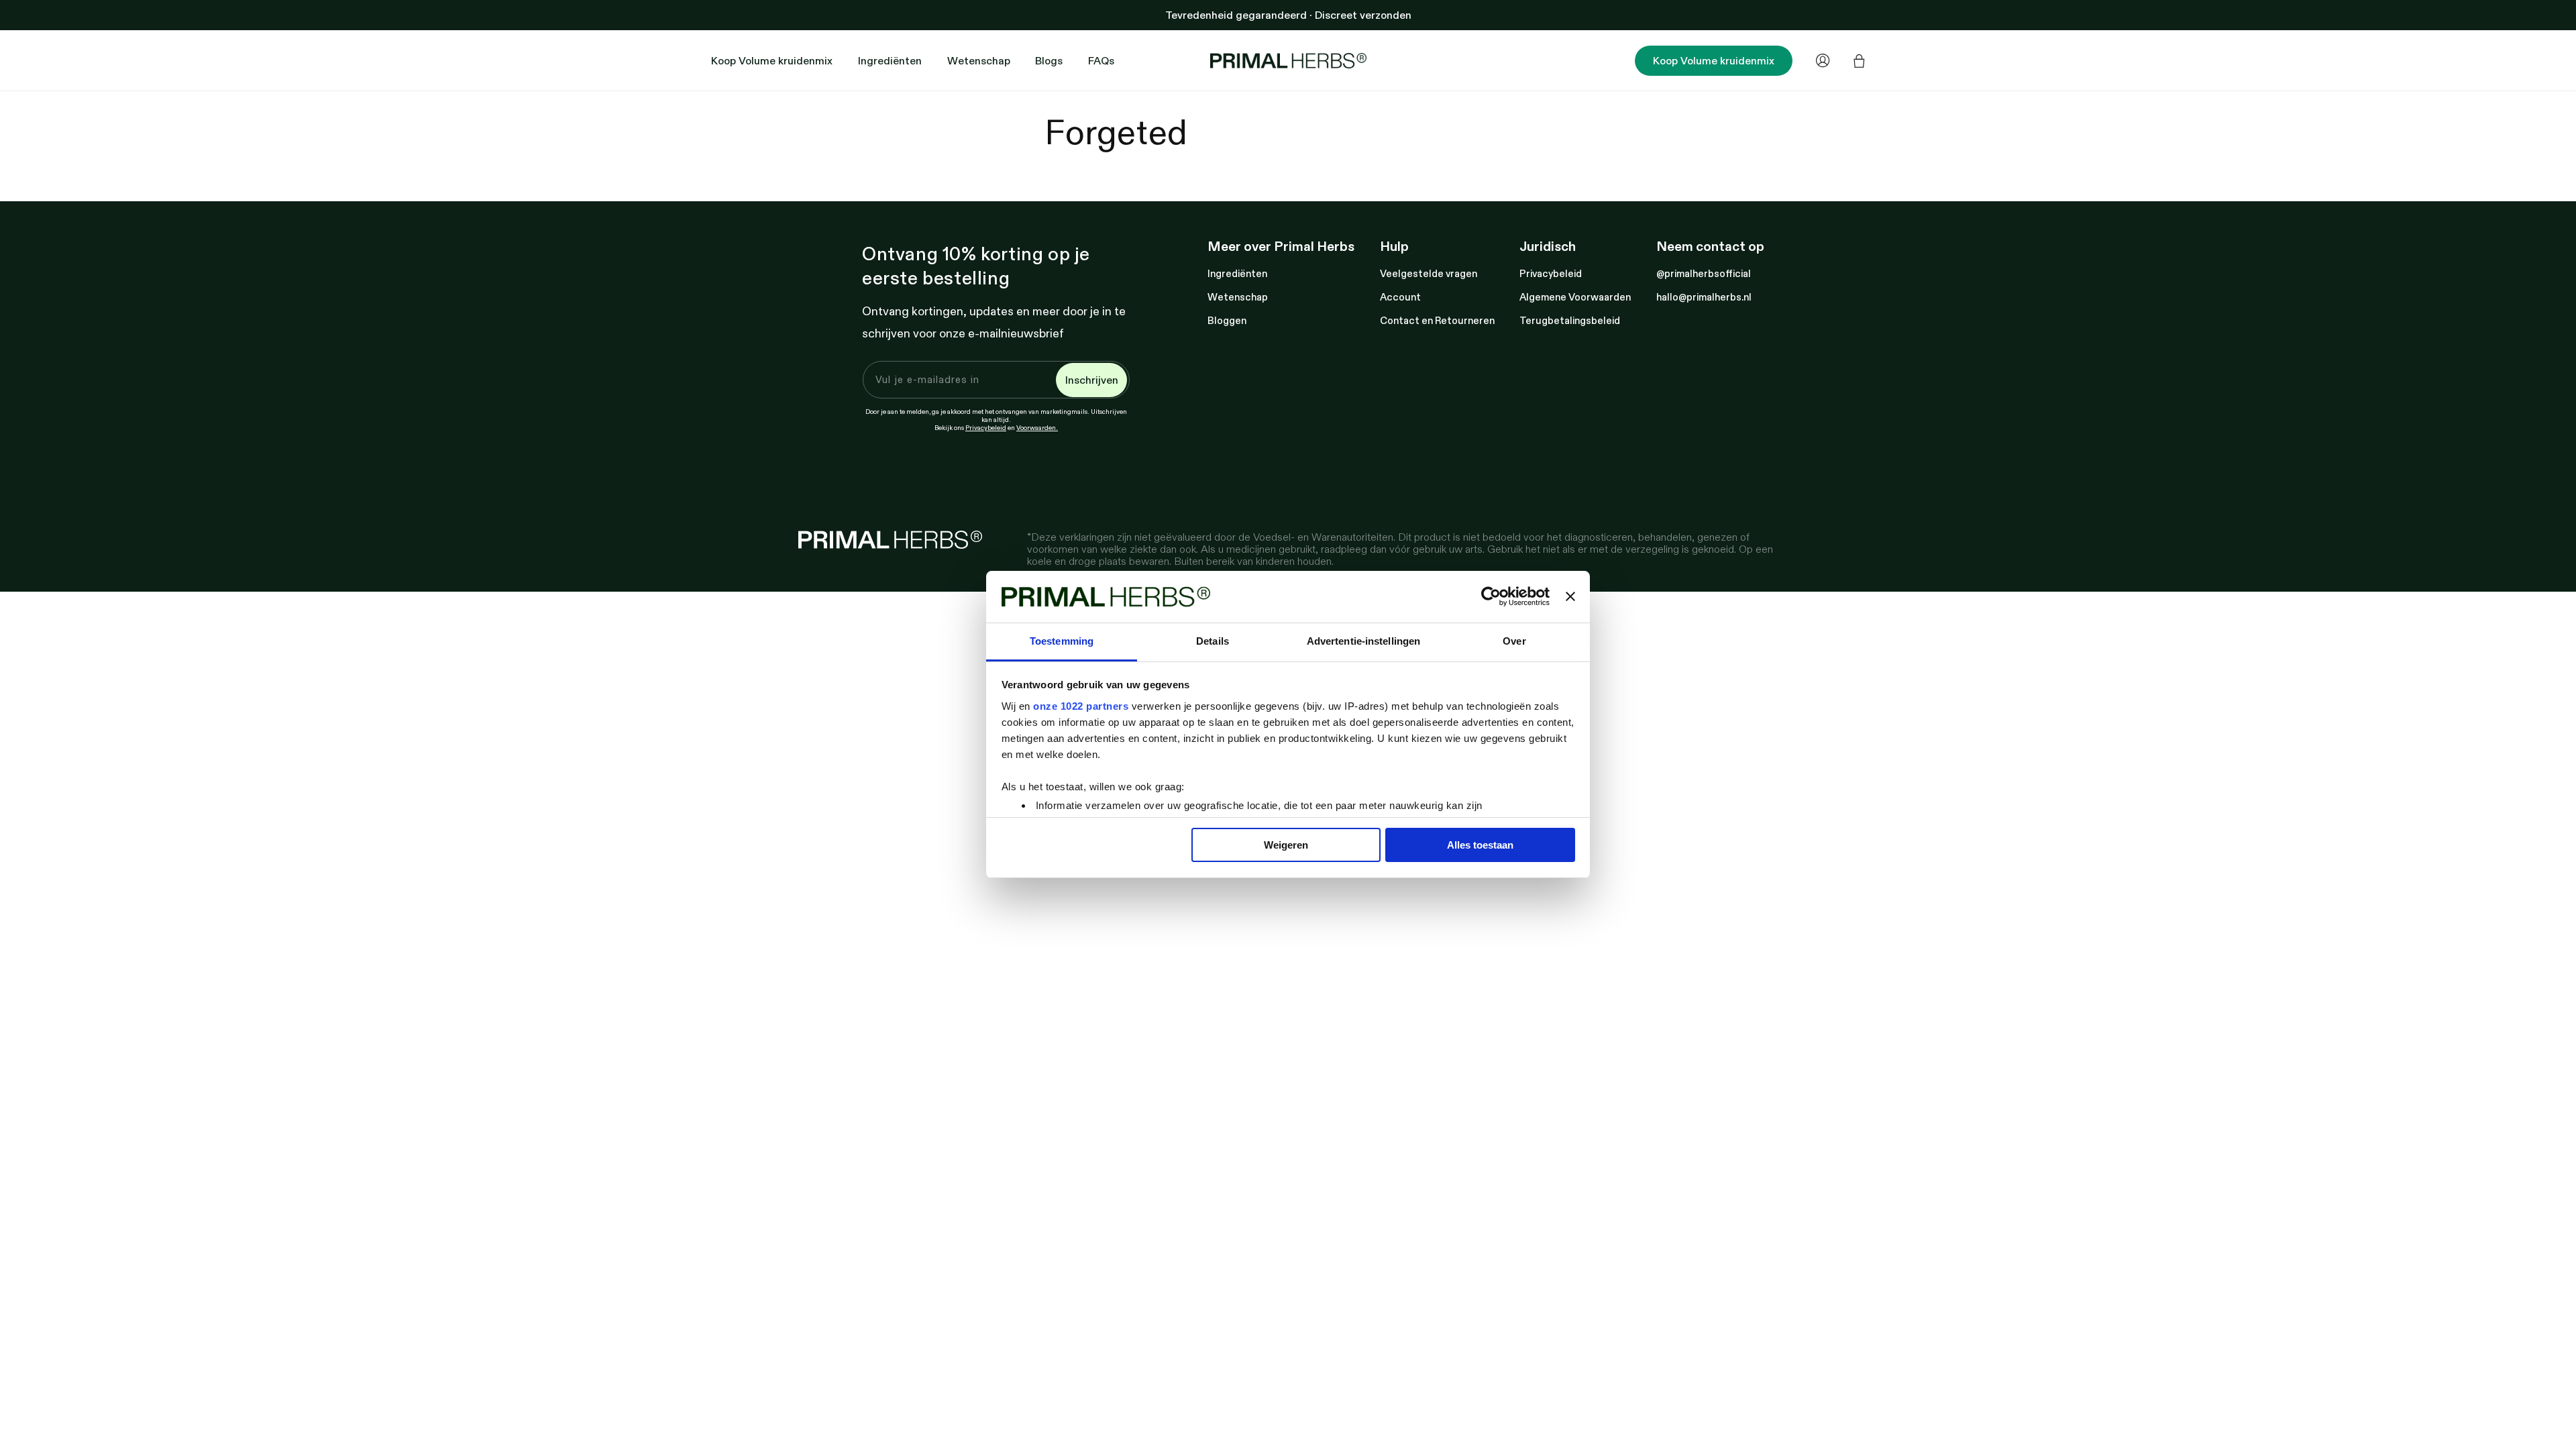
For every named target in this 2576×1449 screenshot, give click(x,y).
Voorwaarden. (1037, 427)
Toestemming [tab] (1062, 641)
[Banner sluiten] (1570, 597)
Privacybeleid (986, 427)
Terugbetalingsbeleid (1570, 320)
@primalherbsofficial (1704, 273)
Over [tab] (1514, 641)
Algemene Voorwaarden (1575, 297)
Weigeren (1286, 845)
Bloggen (1227, 320)
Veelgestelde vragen (1429, 273)
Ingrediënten (1237, 273)
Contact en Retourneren (1437, 320)
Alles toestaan (1480, 845)
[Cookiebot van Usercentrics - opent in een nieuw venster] (1491, 597)
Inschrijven (1092, 380)
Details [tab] (1213, 641)
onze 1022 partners (1081, 706)
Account (1400, 297)
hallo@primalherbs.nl (1704, 297)
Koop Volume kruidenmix (1714, 60)
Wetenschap (1238, 297)
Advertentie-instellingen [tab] (1363, 641)
